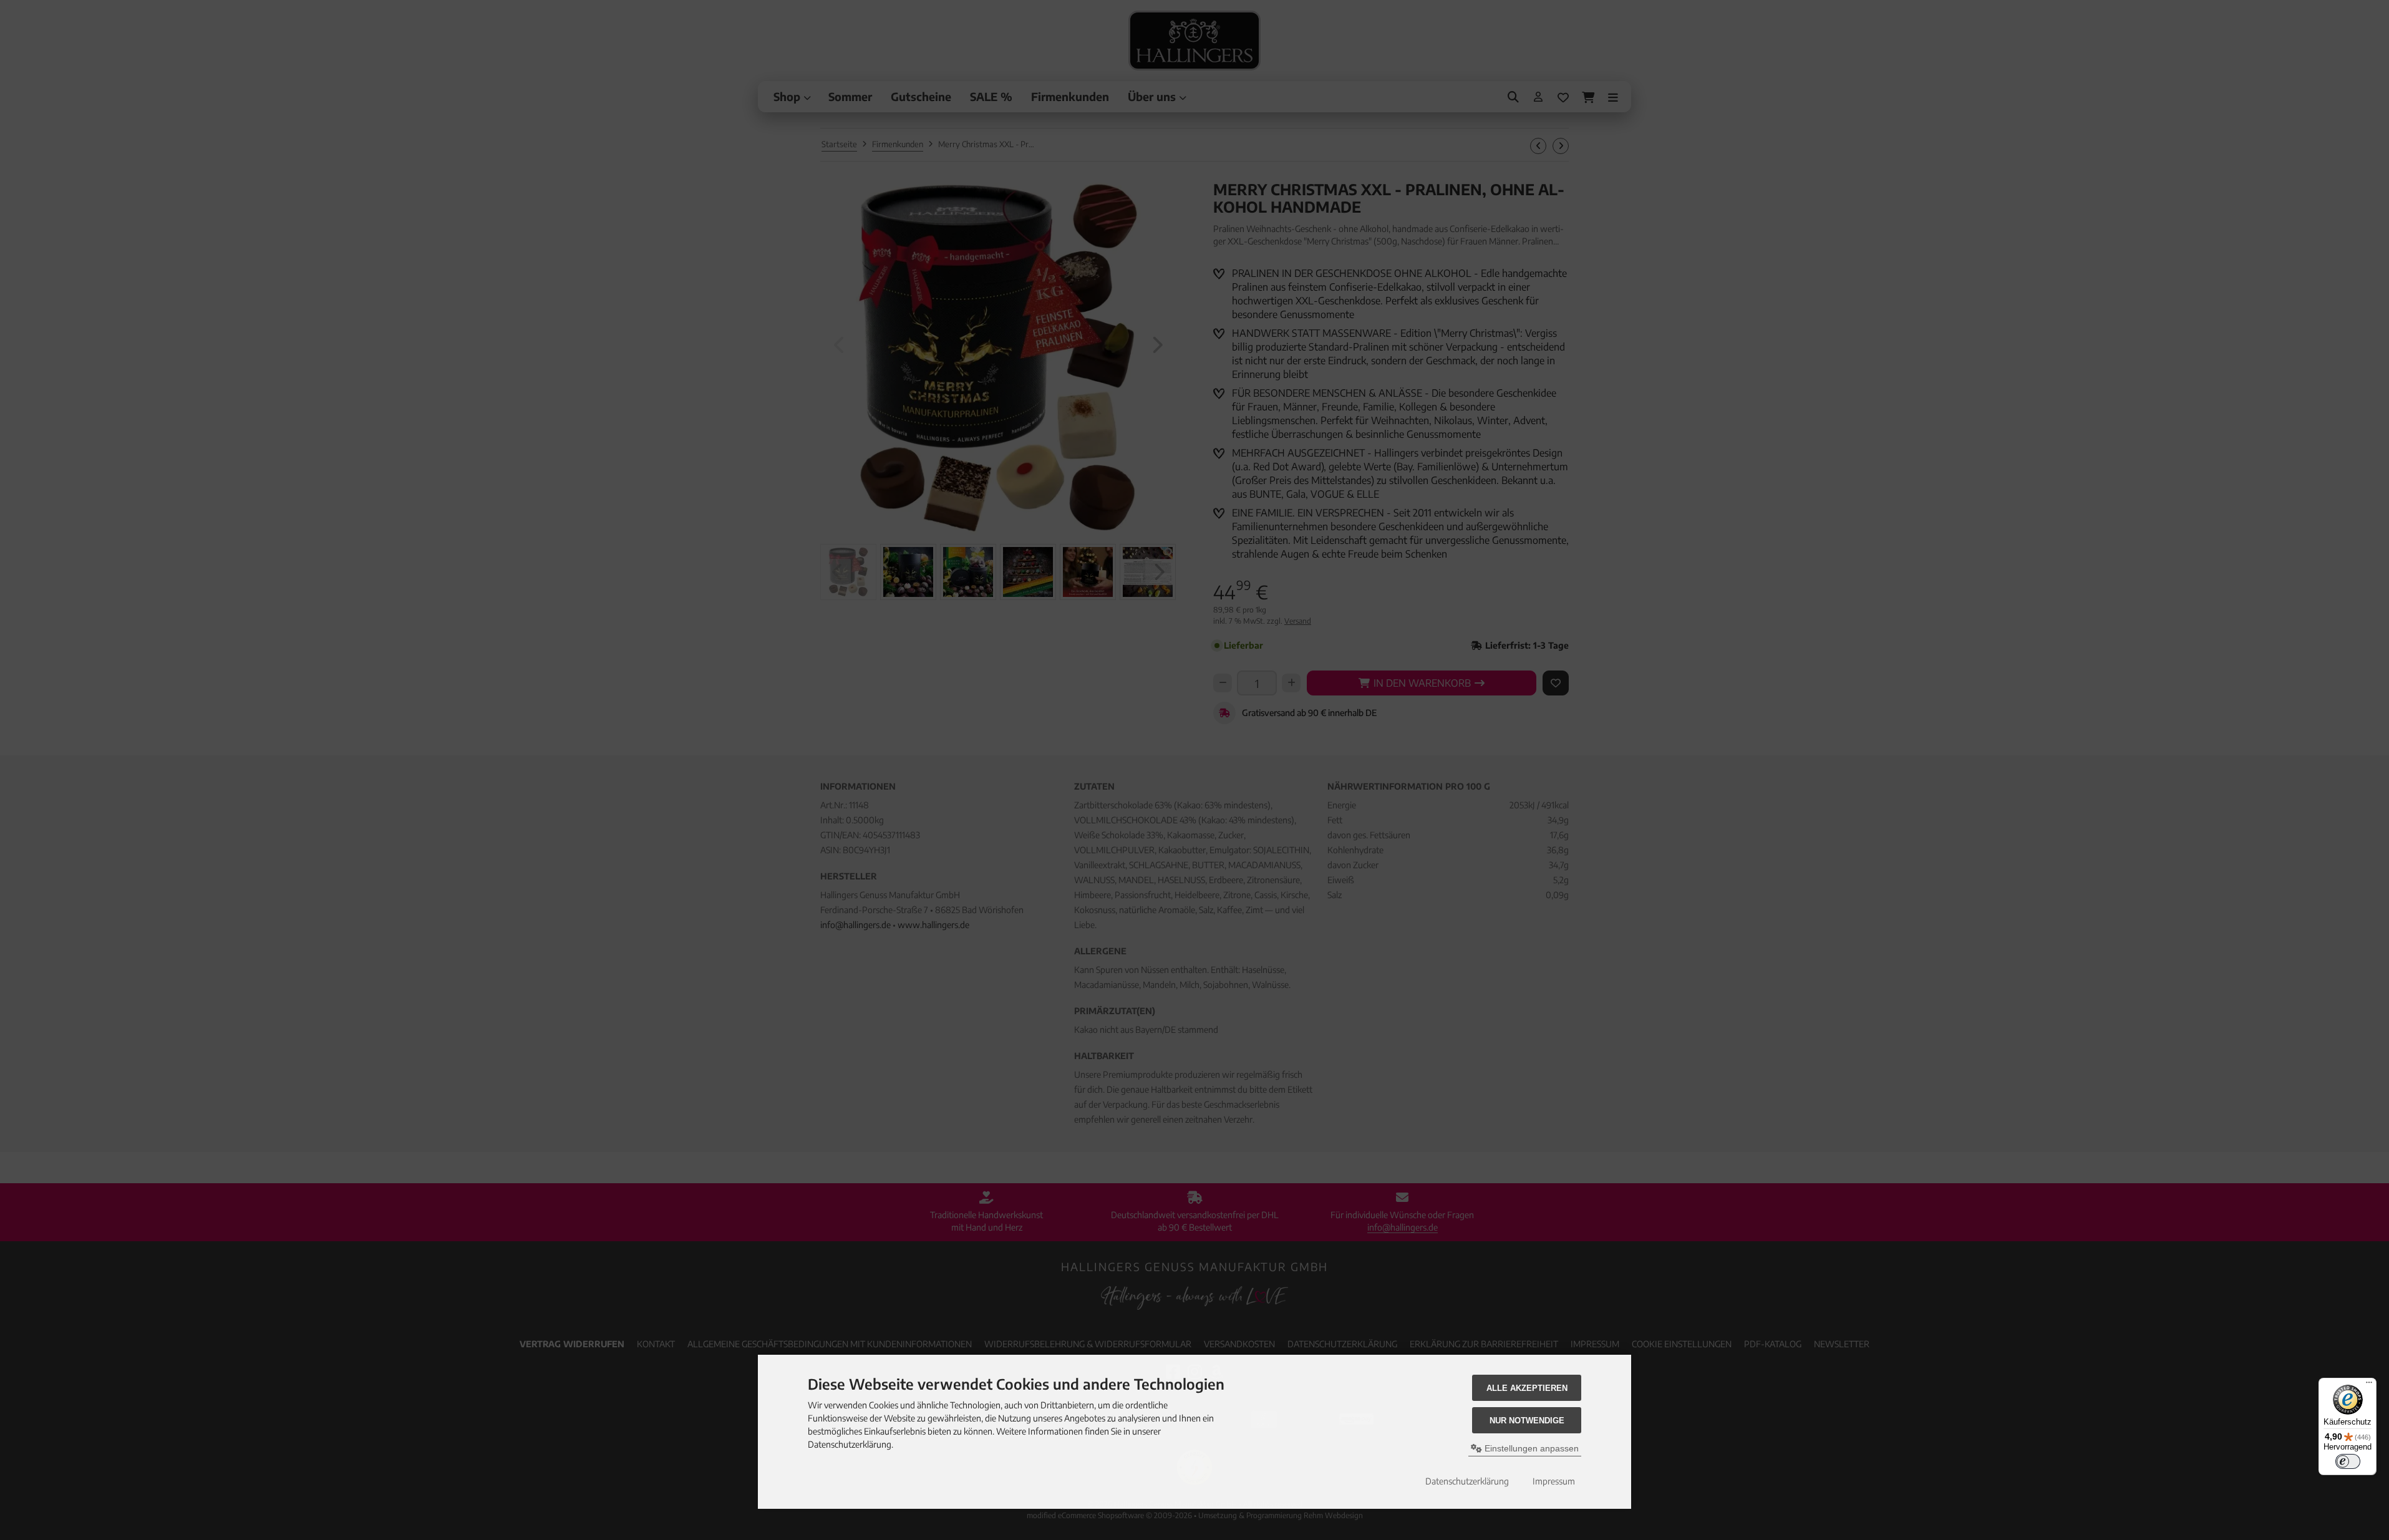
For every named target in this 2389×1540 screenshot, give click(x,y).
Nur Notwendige (1527, 1421)
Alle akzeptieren (1527, 1388)
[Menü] (2369, 1385)
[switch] (2348, 1461)
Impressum (1554, 1481)
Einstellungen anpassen (1530, 1448)
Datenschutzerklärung (1467, 1481)
